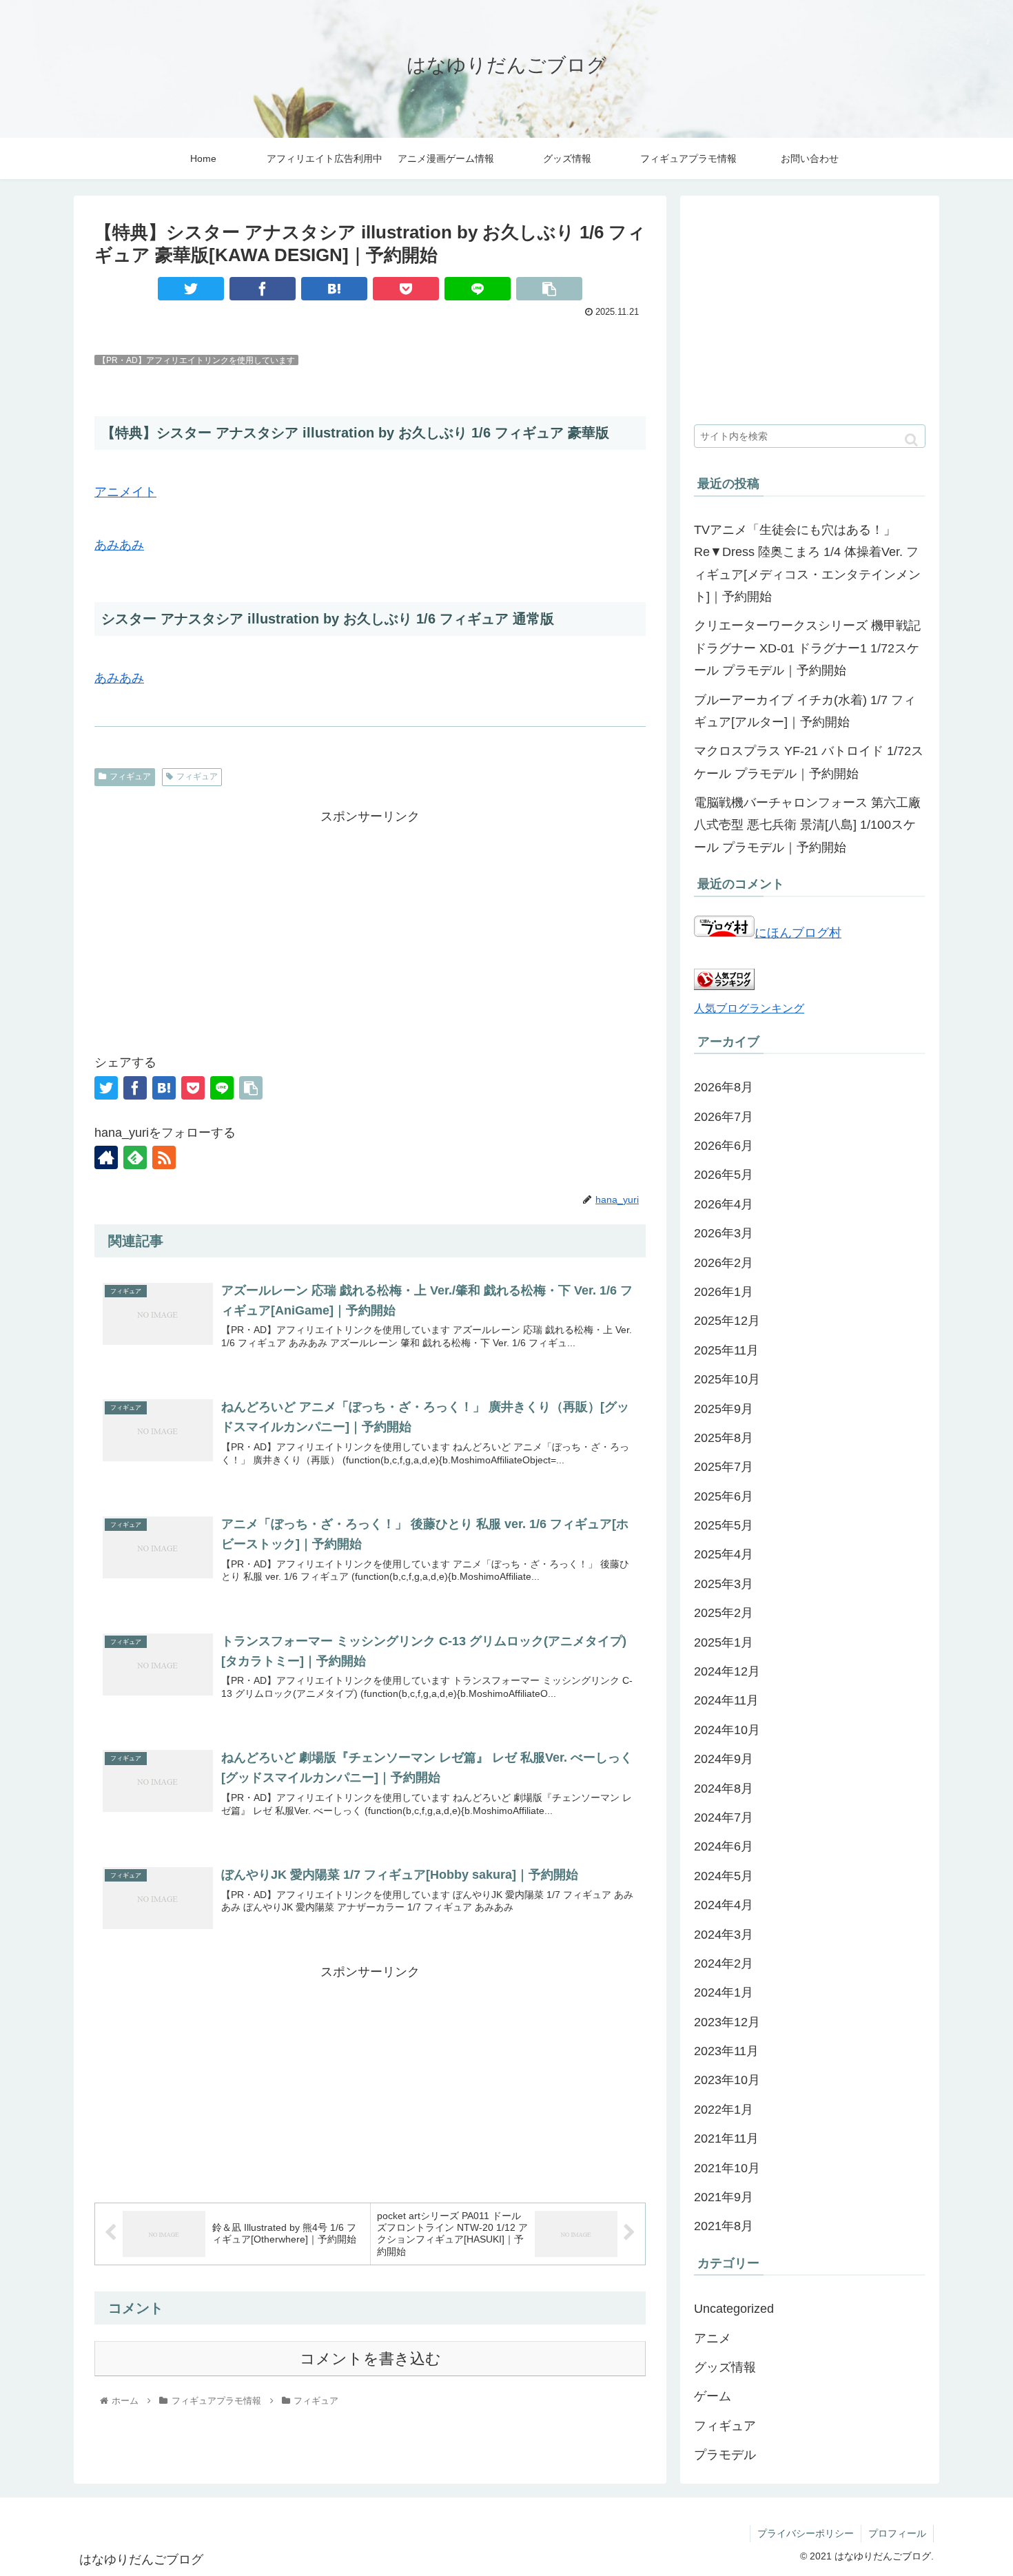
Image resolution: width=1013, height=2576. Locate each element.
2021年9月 (724, 2197)
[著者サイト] (106, 1157)
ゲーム (713, 2396)
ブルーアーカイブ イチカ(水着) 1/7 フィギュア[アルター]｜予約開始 (805, 711)
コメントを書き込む (370, 2359)
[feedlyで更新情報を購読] (135, 1157)
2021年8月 (724, 2226)
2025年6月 (724, 1496)
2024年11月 (726, 1700)
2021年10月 (727, 2168)
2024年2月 (724, 1964)
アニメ (713, 2338)
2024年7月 (724, 1817)
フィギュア (130, 776)
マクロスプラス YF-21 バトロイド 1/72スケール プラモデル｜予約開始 (809, 762)
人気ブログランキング (749, 1008)
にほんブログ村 (798, 933)
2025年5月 (724, 1525)
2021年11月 (726, 2139)
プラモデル (725, 2455)
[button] (911, 440)
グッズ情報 (725, 2367)
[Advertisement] (370, 924)
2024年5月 (724, 1876)
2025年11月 (726, 1350)
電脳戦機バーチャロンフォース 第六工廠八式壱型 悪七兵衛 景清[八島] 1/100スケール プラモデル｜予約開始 (807, 825)
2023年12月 (727, 2022)
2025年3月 (724, 1584)
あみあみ (119, 545)
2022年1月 (724, 2110)
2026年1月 (724, 1292)
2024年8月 (724, 1789)
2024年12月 (727, 1671)
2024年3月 (724, 1935)
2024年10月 (727, 1730)
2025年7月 (724, 1467)
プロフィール (897, 2533)
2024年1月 (724, 1992)
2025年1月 (724, 1642)
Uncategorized (734, 2309)
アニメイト (125, 492)
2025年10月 (727, 1379)
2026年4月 (724, 1204)
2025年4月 (724, 1554)
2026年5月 (724, 1175)
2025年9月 (724, 1409)
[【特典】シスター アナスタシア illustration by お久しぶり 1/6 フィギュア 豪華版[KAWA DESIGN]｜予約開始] (334, 289)
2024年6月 (724, 1846)
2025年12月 (727, 1321)
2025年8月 (724, 1438)
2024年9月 (724, 1759)
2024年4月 (724, 1905)
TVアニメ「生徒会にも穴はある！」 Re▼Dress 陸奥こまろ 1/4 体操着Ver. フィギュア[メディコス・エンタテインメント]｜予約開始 (807, 563)
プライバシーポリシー (806, 2533)
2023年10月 (727, 2080)
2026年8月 (724, 1087)
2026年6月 (724, 1146)
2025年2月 (724, 1613)
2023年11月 (726, 2051)
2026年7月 (724, 1117)
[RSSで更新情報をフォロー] (164, 1157)
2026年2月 (724, 1263)
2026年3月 (724, 1233)
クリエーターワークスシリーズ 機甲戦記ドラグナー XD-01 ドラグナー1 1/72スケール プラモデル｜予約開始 (807, 648)
